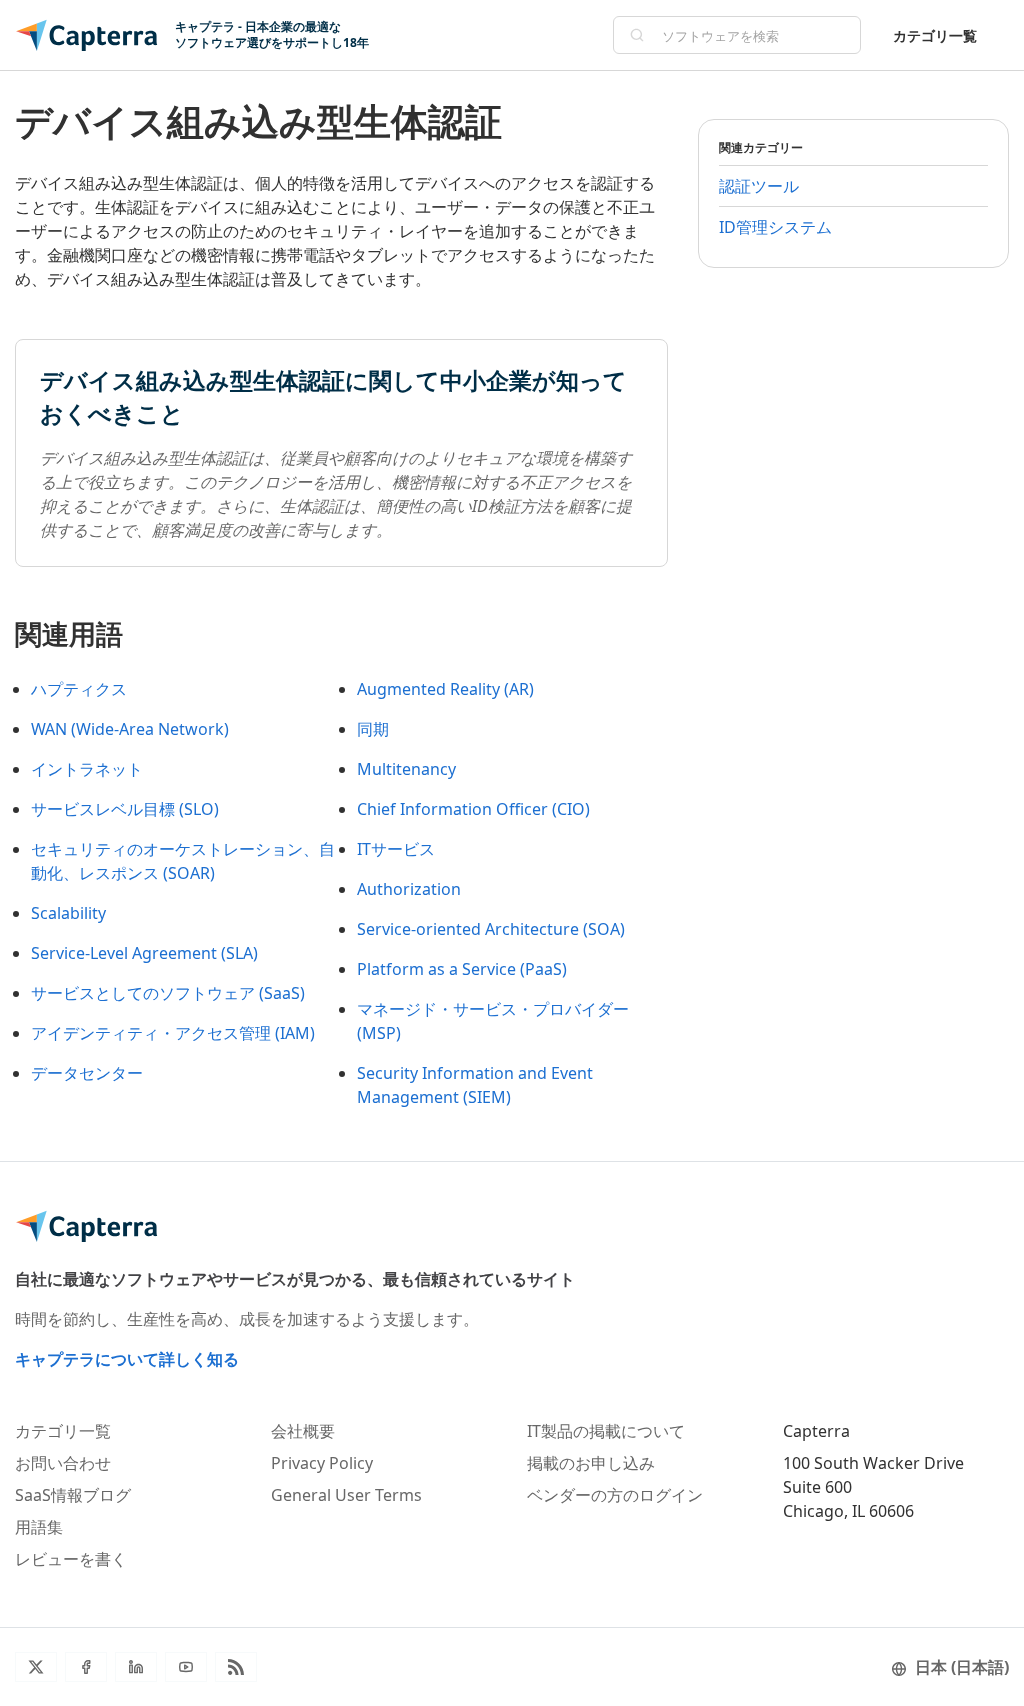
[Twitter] (36, 1667)
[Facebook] (86, 1667)
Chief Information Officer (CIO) (473, 809)
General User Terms (346, 1495)
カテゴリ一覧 (935, 35)
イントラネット (87, 769)
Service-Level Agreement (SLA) (144, 953)
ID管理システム (775, 227)
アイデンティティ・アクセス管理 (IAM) (173, 1033)
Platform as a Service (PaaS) (462, 969)
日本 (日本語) (962, 1667)
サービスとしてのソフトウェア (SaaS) (168, 993)
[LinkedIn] (136, 1667)
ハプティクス (79, 689)
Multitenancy (406, 769)
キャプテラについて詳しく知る (127, 1359)
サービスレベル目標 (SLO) (125, 809)
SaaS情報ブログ (73, 1495)
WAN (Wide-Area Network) (130, 729)
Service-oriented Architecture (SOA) (491, 929)
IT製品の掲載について (606, 1431)
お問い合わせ (63, 1463)
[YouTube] (186, 1667)
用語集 (39, 1527)
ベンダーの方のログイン (615, 1495)
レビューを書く (71, 1559)
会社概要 (303, 1431)
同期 (373, 729)
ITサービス (396, 849)
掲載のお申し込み (591, 1463)
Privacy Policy (322, 1463)
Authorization (409, 889)
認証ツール (759, 186)
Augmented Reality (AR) (445, 689)
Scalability (68, 913)
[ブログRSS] (236, 1667)
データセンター (87, 1073)
